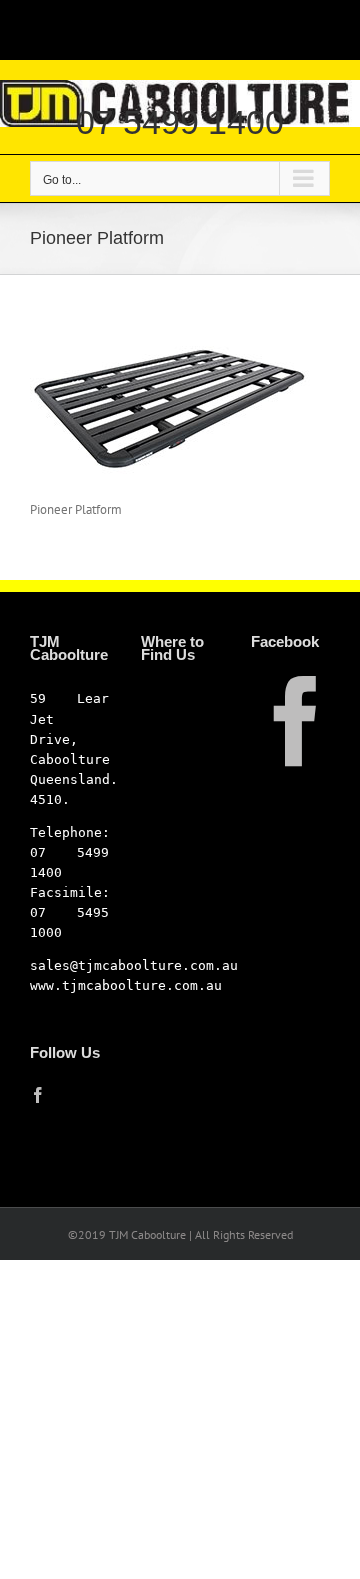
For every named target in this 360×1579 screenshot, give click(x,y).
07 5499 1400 (180, 122)
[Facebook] (38, 1095)
